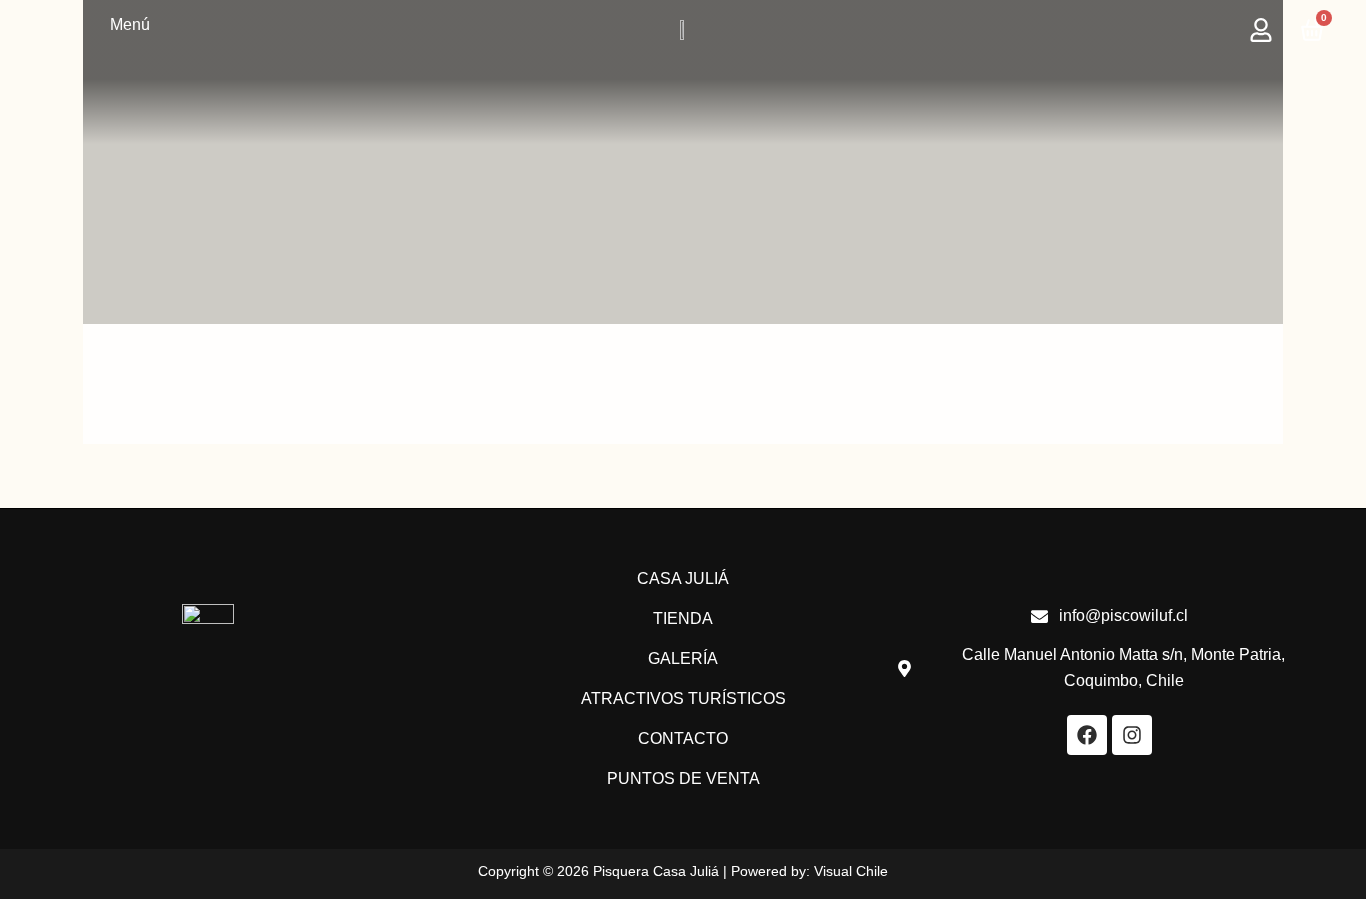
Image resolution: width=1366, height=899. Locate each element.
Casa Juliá (683, 578)
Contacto (683, 738)
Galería (683, 658)
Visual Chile (851, 871)
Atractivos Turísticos (683, 698)
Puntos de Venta (683, 778)
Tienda (683, 618)
